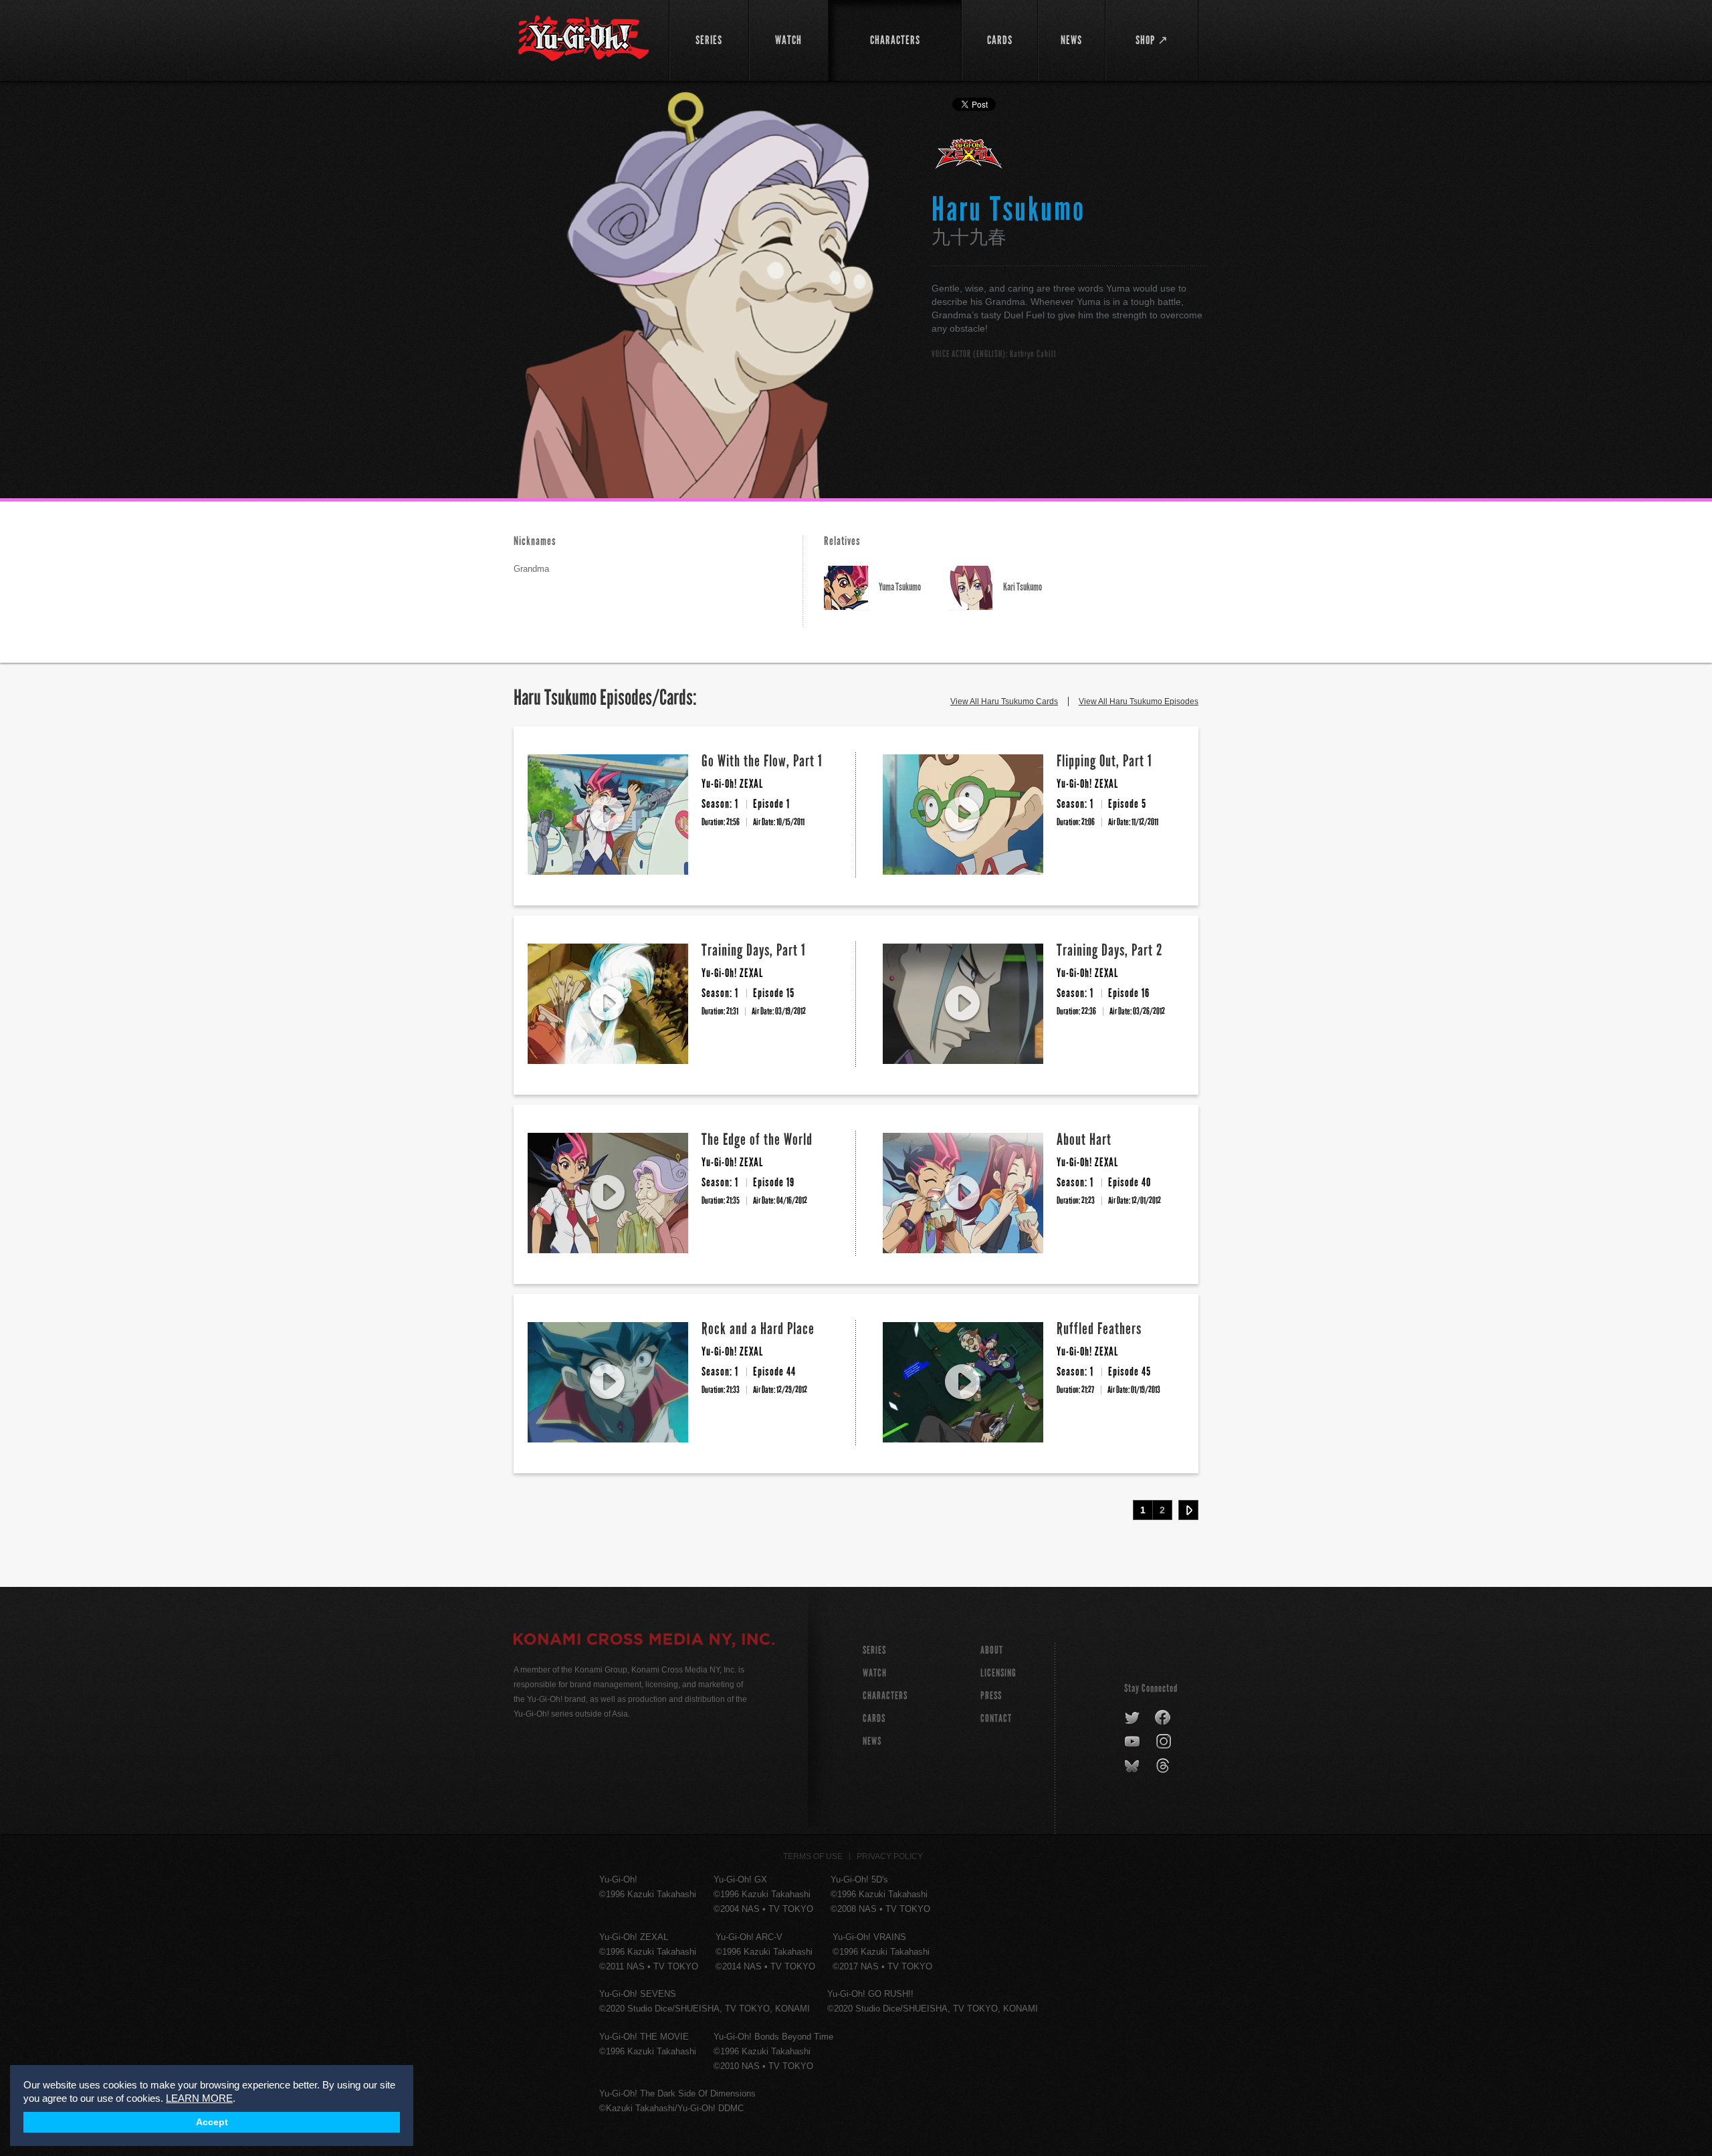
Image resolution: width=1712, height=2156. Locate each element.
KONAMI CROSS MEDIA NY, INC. (644, 1641)
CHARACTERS (885, 1696)
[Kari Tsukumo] (976, 588)
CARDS (874, 1718)
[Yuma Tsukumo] (851, 588)
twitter (1133, 1718)
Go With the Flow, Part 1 (762, 761)
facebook (1163, 1718)
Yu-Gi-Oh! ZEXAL (969, 159)
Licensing (998, 1673)
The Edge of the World (757, 1139)
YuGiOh (583, 38)
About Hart (1084, 1139)
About (992, 1650)
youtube (1133, 1742)
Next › (1188, 1510)
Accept (212, 2122)
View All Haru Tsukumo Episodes (1139, 702)
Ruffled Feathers (1099, 1328)
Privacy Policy (890, 1856)
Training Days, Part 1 (754, 950)
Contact (996, 1718)
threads (1165, 1766)
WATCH (875, 1673)
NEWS (872, 1741)
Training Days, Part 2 (1110, 950)
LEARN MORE (199, 2098)
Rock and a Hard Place (758, 1328)
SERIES (874, 1650)
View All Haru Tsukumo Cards (1004, 702)
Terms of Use (813, 1856)
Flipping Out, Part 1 (1104, 761)
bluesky (1133, 1766)
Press (991, 1696)
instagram (1165, 1742)
